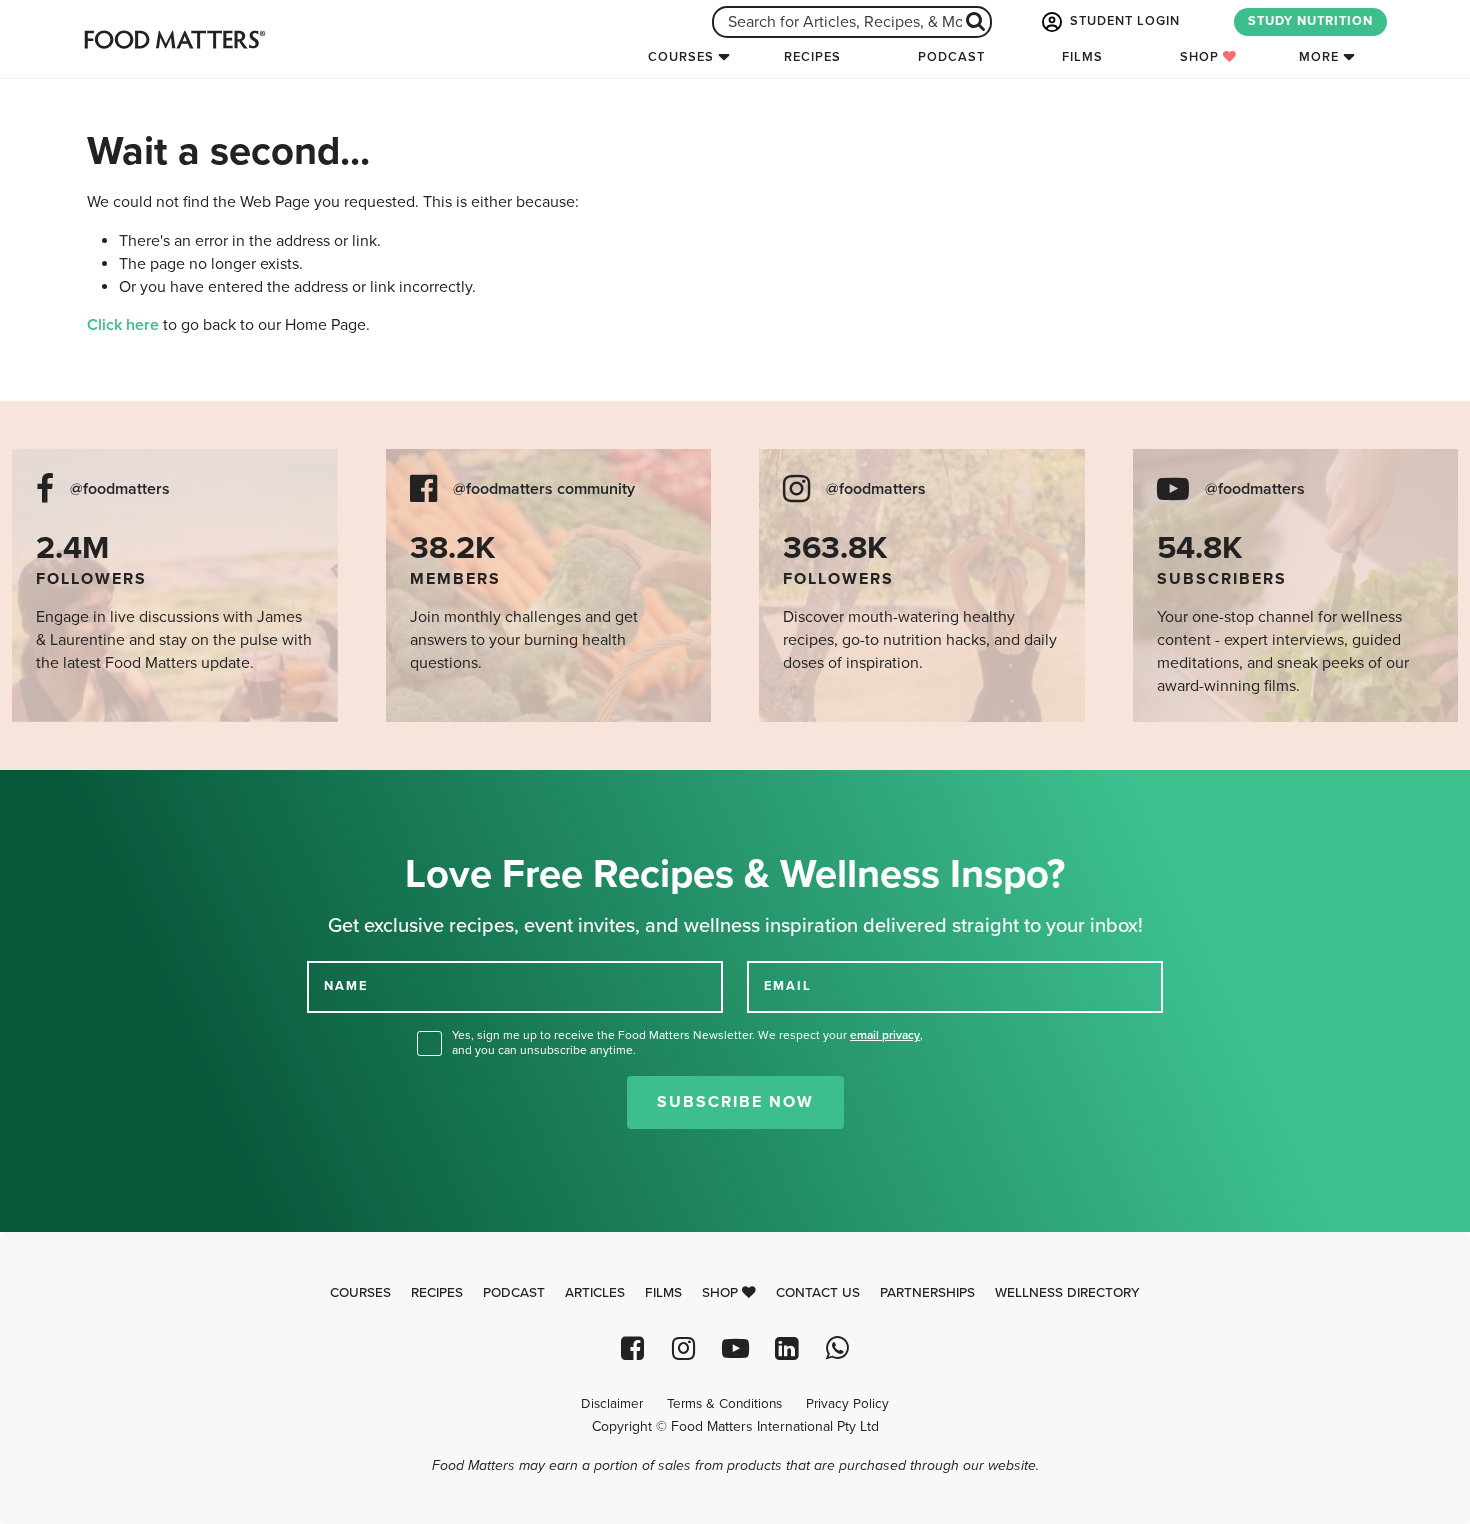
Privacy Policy (847, 1404)
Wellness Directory (1067, 1293)
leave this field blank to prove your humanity (80, 792)
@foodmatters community (544, 489)
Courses (681, 57)
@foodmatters (120, 489)
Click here (123, 325)
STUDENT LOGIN (1123, 21)
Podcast (951, 57)
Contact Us (818, 1293)
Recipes (812, 57)
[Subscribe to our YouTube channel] (734, 1348)
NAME (346, 986)
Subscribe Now (735, 1102)
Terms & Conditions (724, 1404)
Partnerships (927, 1293)
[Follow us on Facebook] (632, 1348)
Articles (595, 1293)
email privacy (885, 1035)
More (1319, 57)
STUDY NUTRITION (1310, 21)
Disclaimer (612, 1404)
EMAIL (788, 986)
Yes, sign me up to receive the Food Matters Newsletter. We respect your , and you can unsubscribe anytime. (687, 1042)
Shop (1201, 57)
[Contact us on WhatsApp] (837, 1348)
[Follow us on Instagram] (683, 1348)
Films (1082, 57)
